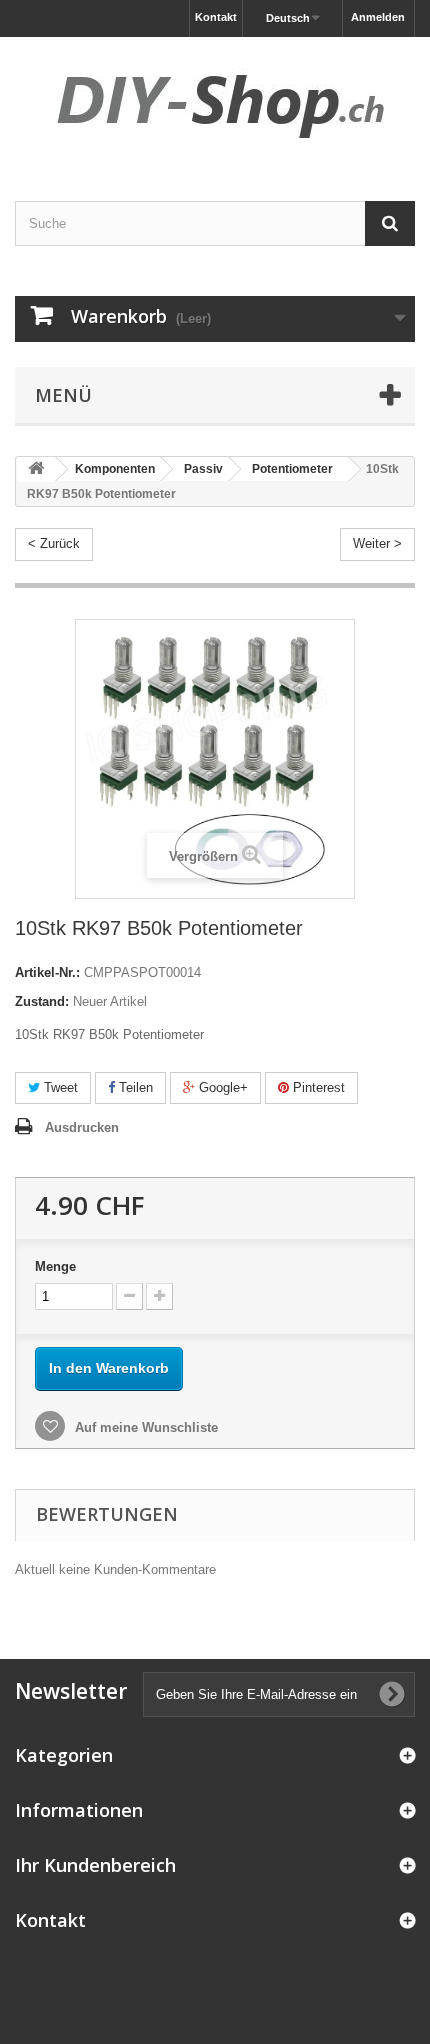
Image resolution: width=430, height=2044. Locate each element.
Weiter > (377, 543)
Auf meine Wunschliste (144, 1427)
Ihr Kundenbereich (95, 1865)
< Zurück (54, 543)
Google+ (221, 1087)
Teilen (134, 1087)
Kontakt (216, 17)
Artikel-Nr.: (47, 972)
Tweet (59, 1087)
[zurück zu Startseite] (36, 469)
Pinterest (317, 1087)
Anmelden (378, 17)
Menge (55, 1266)
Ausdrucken (82, 1127)
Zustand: (42, 1001)
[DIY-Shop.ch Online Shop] (215, 101)
